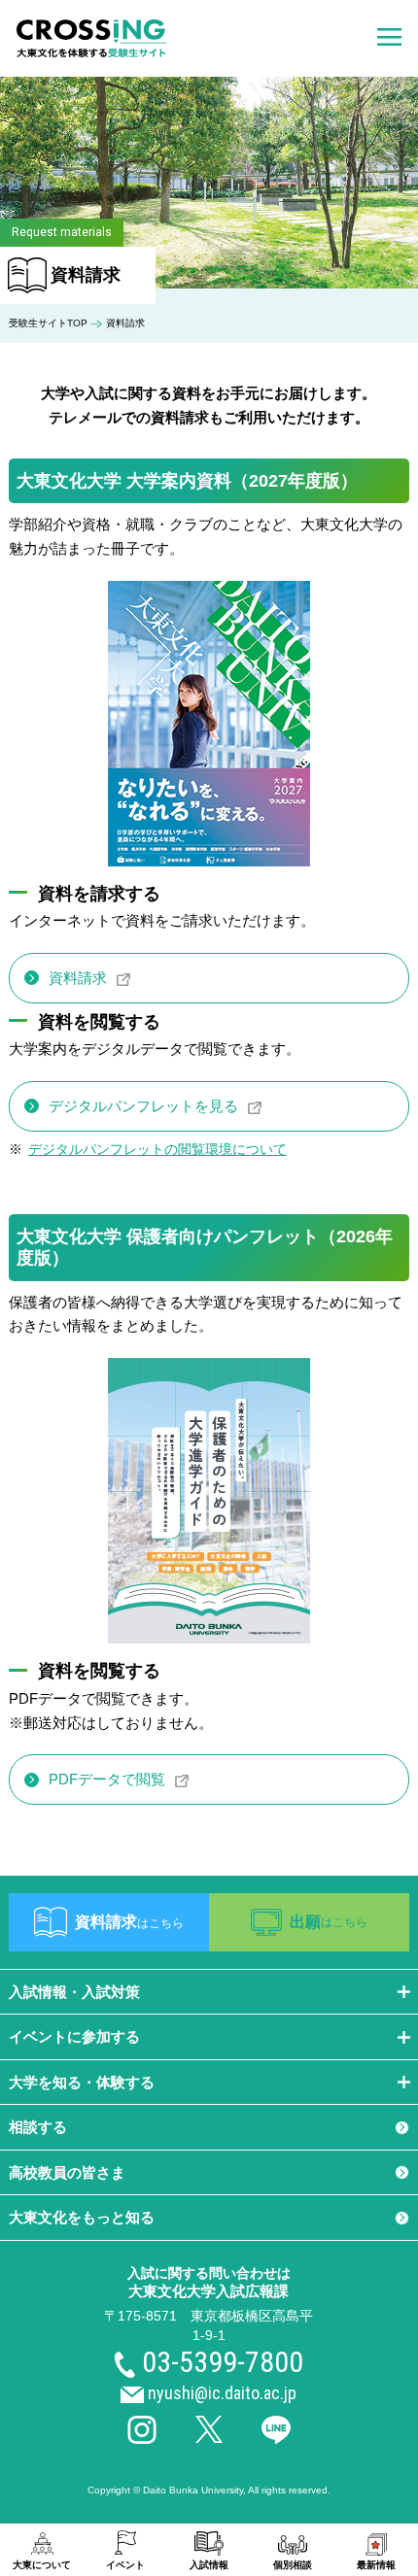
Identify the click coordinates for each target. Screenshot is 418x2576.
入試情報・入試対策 (74, 1992)
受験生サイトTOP (48, 323)
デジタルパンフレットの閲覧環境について (157, 1150)
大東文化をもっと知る (82, 2217)
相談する (38, 2127)
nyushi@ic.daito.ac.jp (222, 2393)
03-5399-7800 (223, 2362)
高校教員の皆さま (67, 2172)
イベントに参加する (74, 2036)
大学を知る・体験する (82, 2082)
